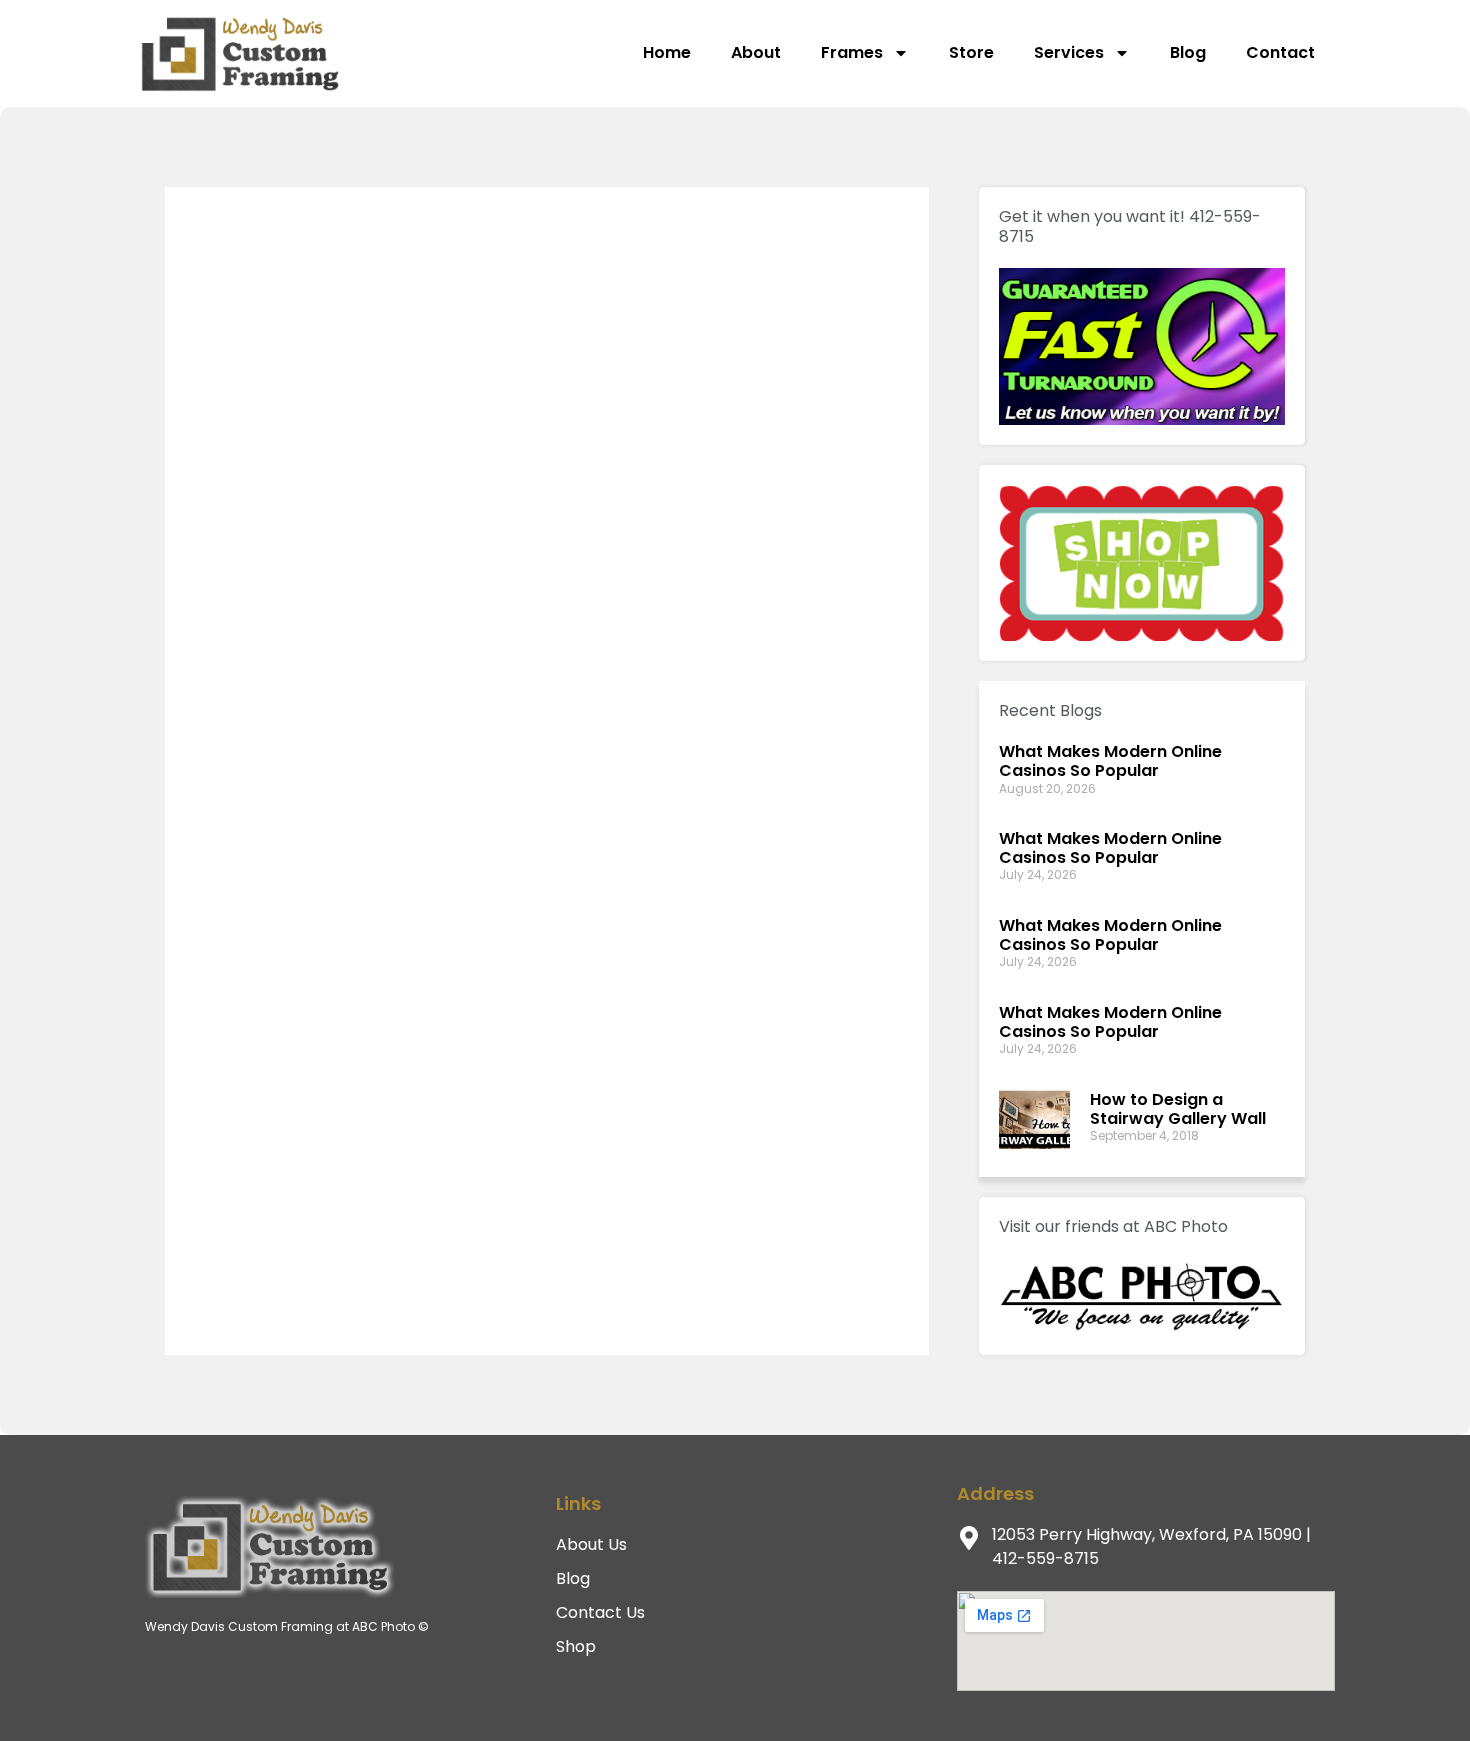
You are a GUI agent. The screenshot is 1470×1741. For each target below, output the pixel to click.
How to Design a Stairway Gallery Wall (1178, 1109)
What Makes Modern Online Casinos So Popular (1110, 761)
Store (971, 52)
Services (1069, 52)
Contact (1280, 52)
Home (667, 52)
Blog (1188, 52)
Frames (852, 52)
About (756, 52)
